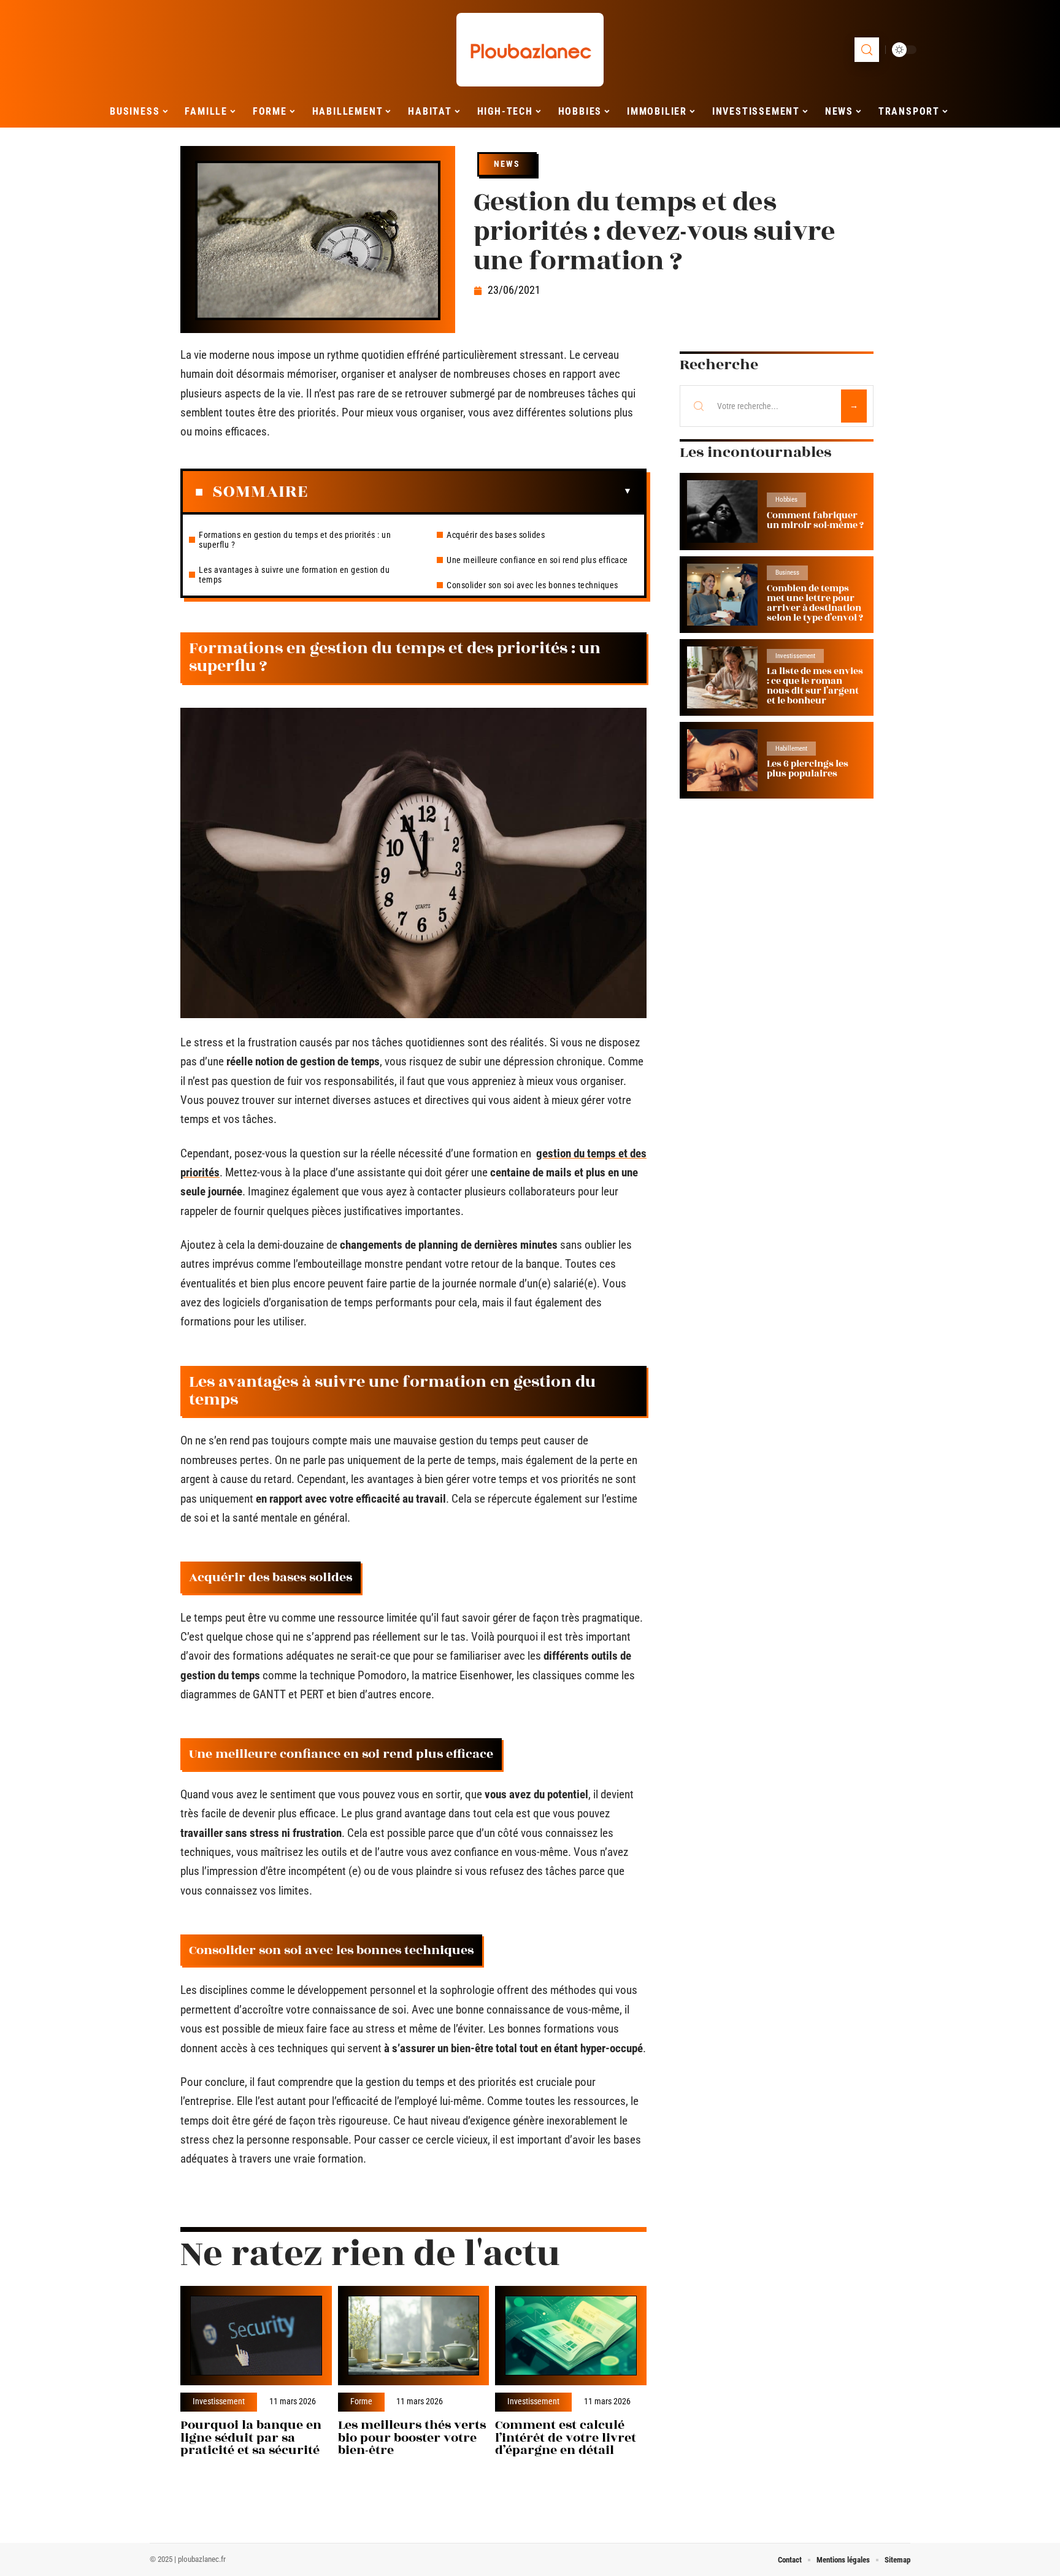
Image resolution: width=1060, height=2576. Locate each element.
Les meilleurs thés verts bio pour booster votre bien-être (412, 2438)
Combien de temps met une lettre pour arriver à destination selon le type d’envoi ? (815, 603)
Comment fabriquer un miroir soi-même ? (815, 520)
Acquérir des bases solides (496, 535)
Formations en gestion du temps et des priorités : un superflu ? (295, 540)
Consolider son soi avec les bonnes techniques (532, 585)
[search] (867, 50)
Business (787, 573)
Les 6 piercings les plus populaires (808, 769)
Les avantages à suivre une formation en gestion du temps (294, 575)
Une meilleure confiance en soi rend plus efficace (537, 560)
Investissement (219, 2402)
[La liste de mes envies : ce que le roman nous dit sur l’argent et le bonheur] (722, 677)
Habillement (791, 749)
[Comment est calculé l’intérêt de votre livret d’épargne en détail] (571, 2336)
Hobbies (786, 500)
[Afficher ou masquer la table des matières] (470, 491)
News (507, 164)
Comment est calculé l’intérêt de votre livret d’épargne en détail (566, 2438)
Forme (361, 2402)
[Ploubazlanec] (530, 50)
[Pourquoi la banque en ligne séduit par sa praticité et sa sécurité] (256, 2336)
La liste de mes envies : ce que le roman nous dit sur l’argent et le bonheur (815, 686)
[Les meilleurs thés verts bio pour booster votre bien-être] (414, 2336)
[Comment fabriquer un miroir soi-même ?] (722, 511)
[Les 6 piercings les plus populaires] (722, 760)
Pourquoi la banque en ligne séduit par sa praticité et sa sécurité (251, 2438)
